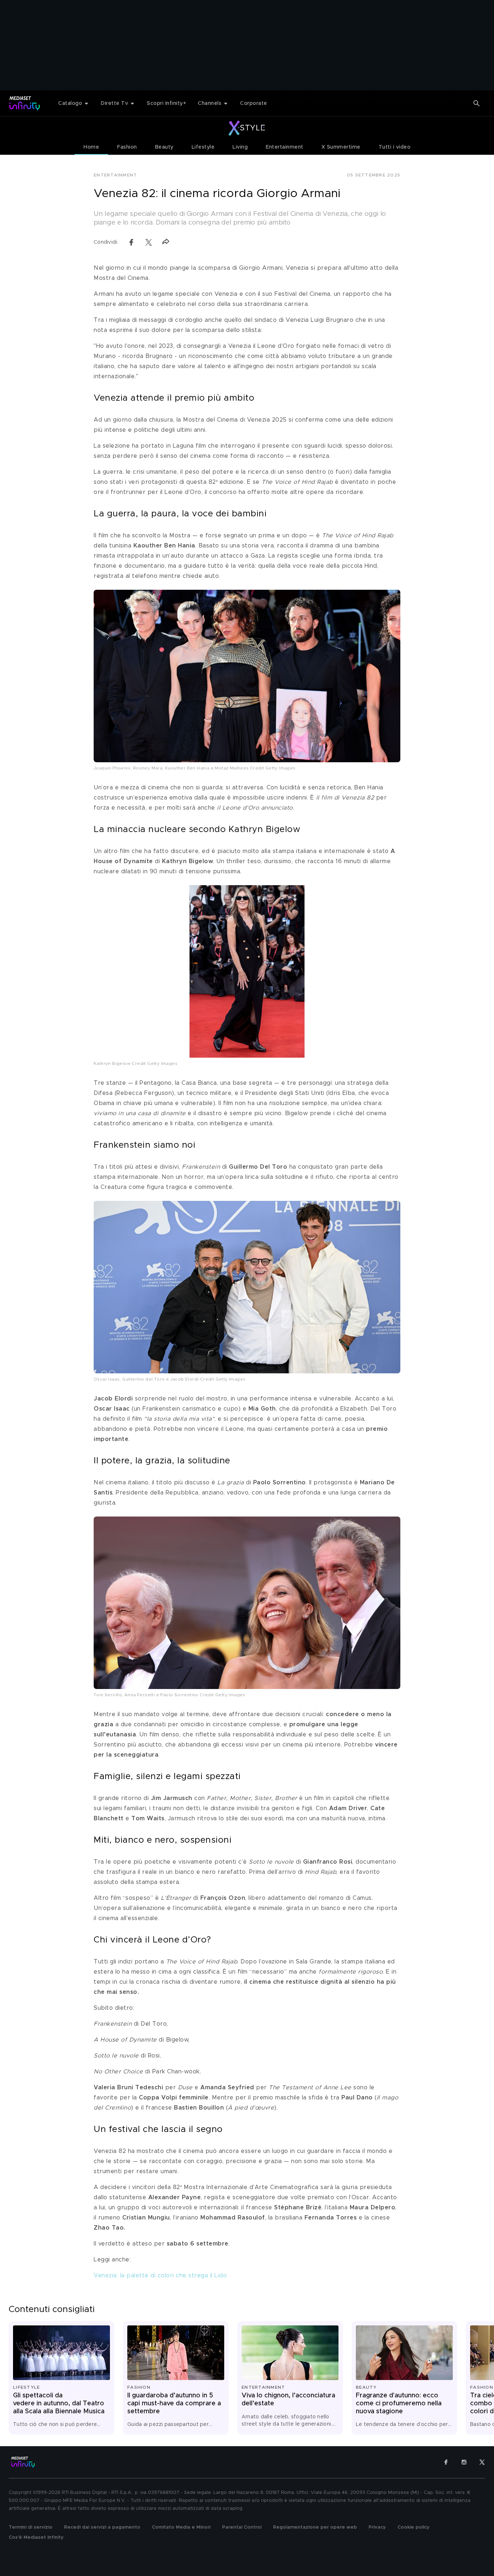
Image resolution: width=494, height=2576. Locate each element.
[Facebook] (446, 2462)
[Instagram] (464, 2462)
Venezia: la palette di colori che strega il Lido (160, 2276)
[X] (482, 2462)
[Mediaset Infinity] (25, 103)
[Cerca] (477, 103)
